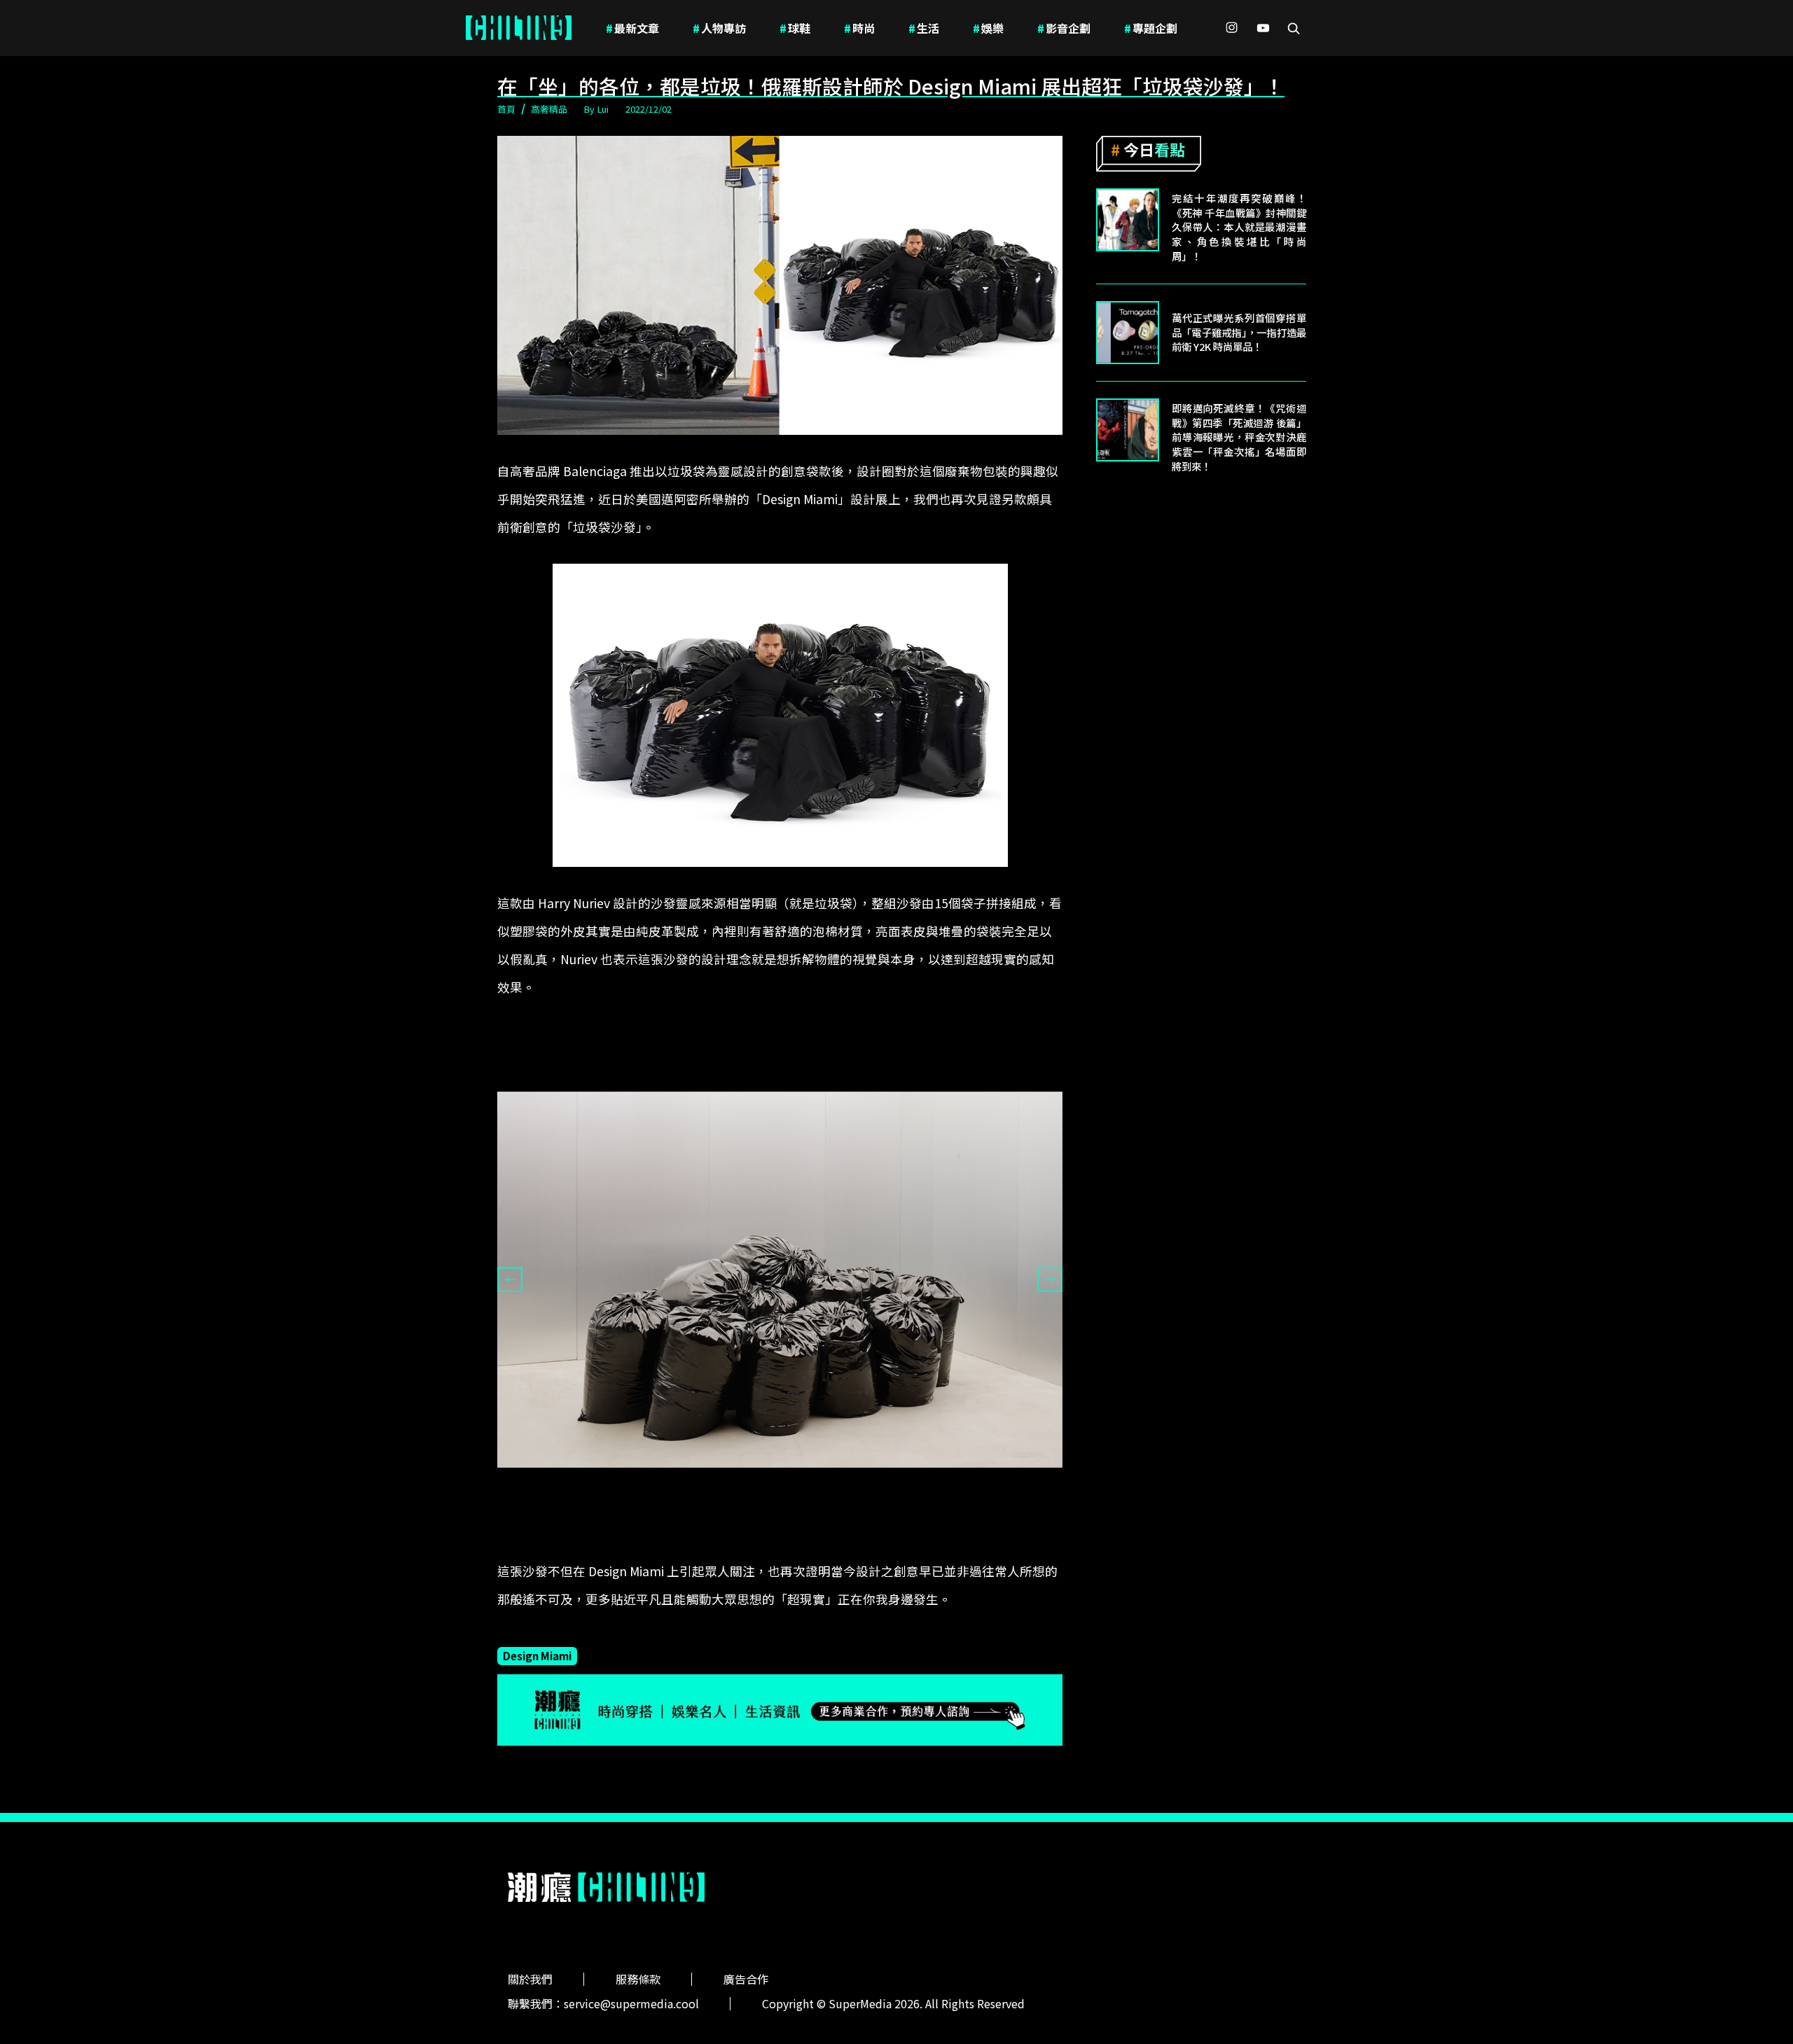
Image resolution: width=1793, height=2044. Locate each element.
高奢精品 (549, 109)
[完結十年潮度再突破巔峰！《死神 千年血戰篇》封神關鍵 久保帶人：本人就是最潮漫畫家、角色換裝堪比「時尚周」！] (1128, 220)
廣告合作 (746, 1979)
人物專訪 (719, 28)
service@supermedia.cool (631, 2003)
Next (1050, 1279)
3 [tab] (791, 1545)
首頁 (506, 109)
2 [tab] (770, 1545)
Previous (510, 1279)
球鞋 (795, 28)
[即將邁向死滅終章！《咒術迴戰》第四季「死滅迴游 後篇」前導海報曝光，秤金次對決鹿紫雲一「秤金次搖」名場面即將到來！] (1128, 430)
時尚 (859, 28)
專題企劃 (1151, 28)
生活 (924, 28)
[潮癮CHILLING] (519, 28)
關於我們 (530, 1979)
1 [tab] (749, 1545)
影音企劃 (1064, 28)
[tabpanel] (780, 1280)
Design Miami (537, 1655)
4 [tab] (812, 1545)
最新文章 (632, 28)
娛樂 (988, 28)
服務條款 (638, 1979)
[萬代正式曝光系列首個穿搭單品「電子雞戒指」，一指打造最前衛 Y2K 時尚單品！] (1128, 333)
